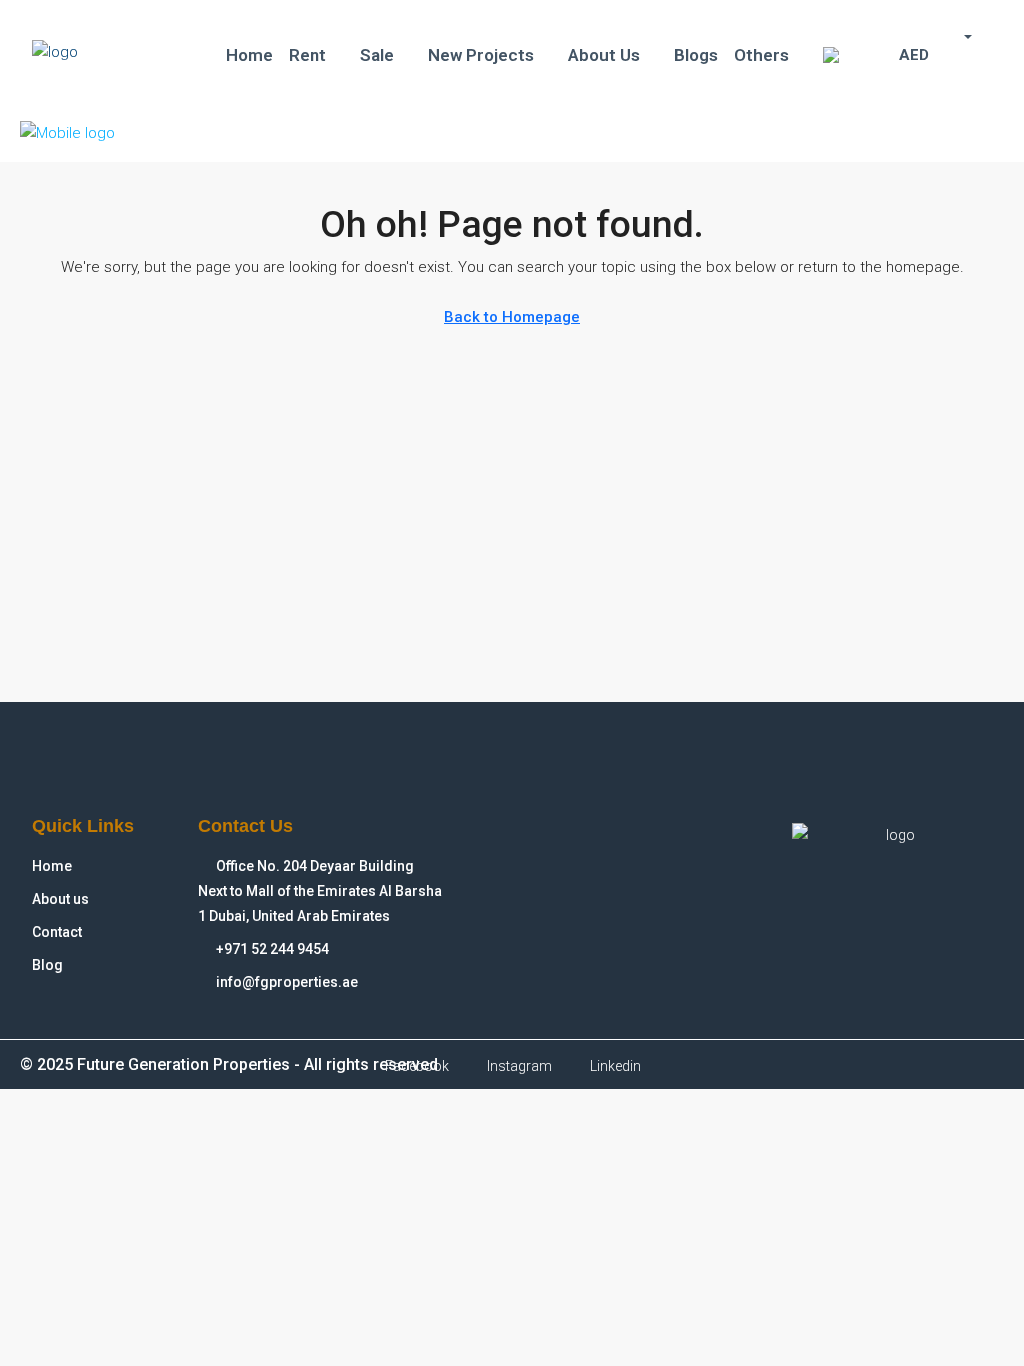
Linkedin (614, 1066)
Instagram (518, 1066)
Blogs (696, 55)
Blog (47, 965)
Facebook (415, 1066)
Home (249, 55)
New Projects (481, 55)
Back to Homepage (512, 317)
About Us (604, 55)
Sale (377, 55)
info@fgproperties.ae (287, 982)
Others (761, 55)
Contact (57, 932)
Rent (307, 55)
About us (60, 899)
